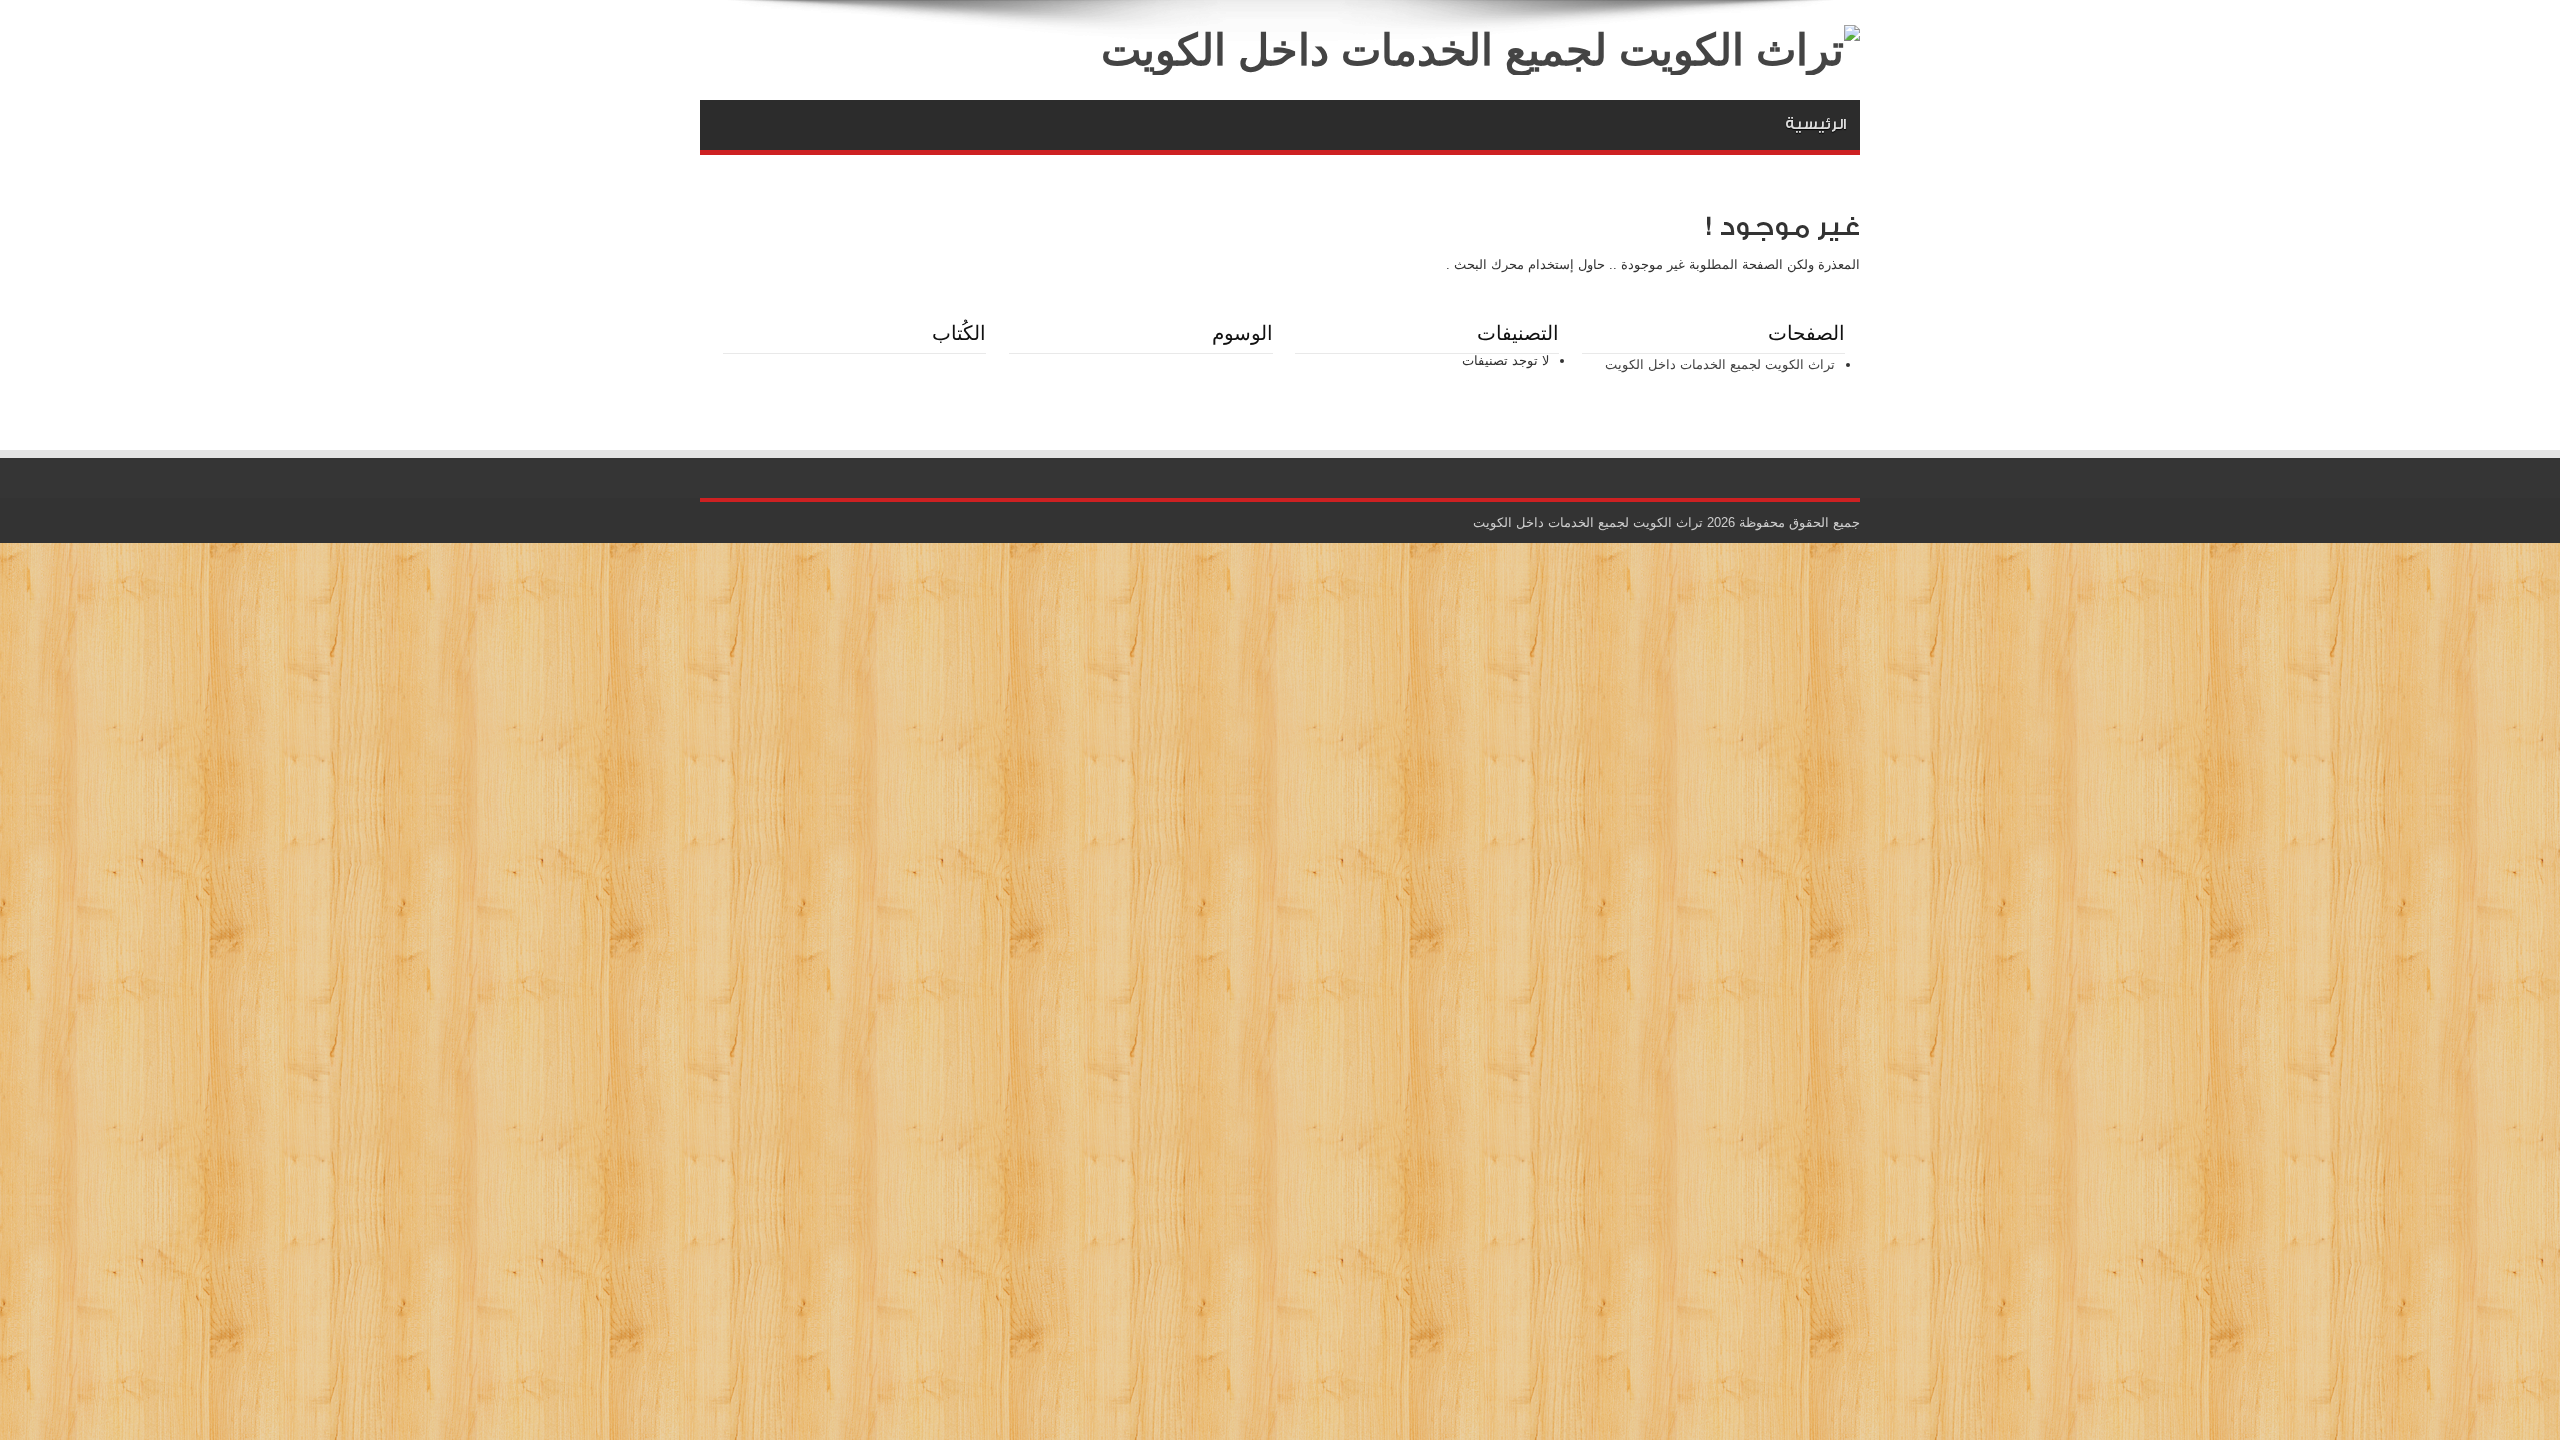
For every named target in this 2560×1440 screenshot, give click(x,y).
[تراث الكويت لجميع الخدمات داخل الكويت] (1480, 50)
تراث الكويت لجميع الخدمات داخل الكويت (1720, 364)
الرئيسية (1815, 124)
